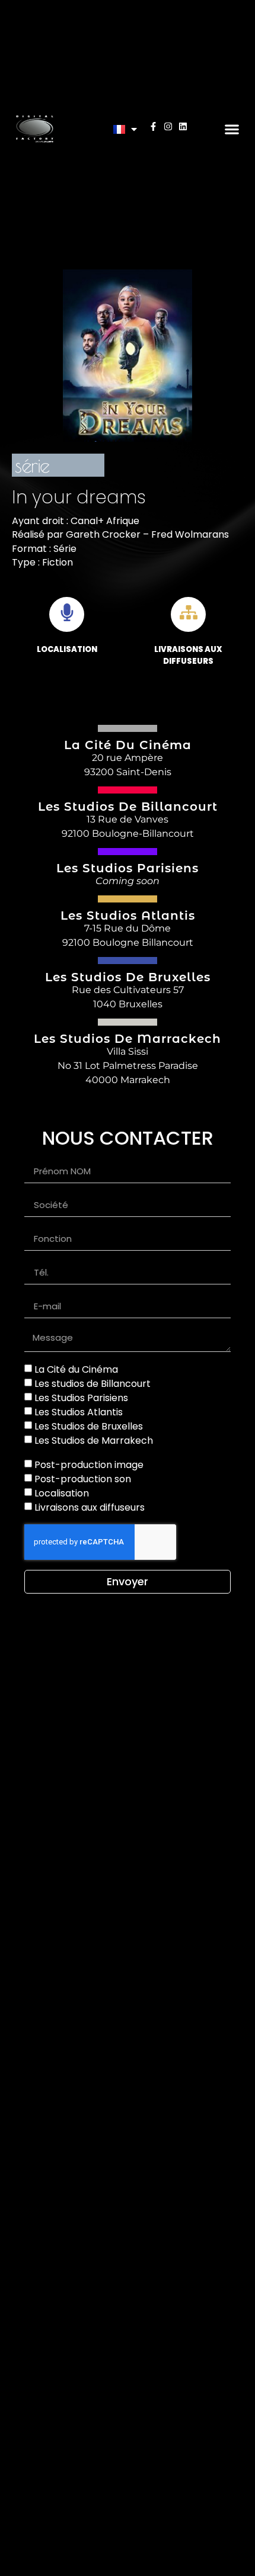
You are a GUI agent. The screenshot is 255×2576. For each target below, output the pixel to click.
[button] (232, 129)
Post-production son (83, 1479)
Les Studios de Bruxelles (89, 1426)
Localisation (62, 1493)
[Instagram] (168, 126)
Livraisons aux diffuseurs (90, 1507)
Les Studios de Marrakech (94, 1440)
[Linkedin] (183, 126)
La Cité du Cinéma (76, 1369)
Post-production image (89, 1465)
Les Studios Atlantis (79, 1412)
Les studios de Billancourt (93, 1384)
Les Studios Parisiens (81, 1398)
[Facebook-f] (153, 126)
